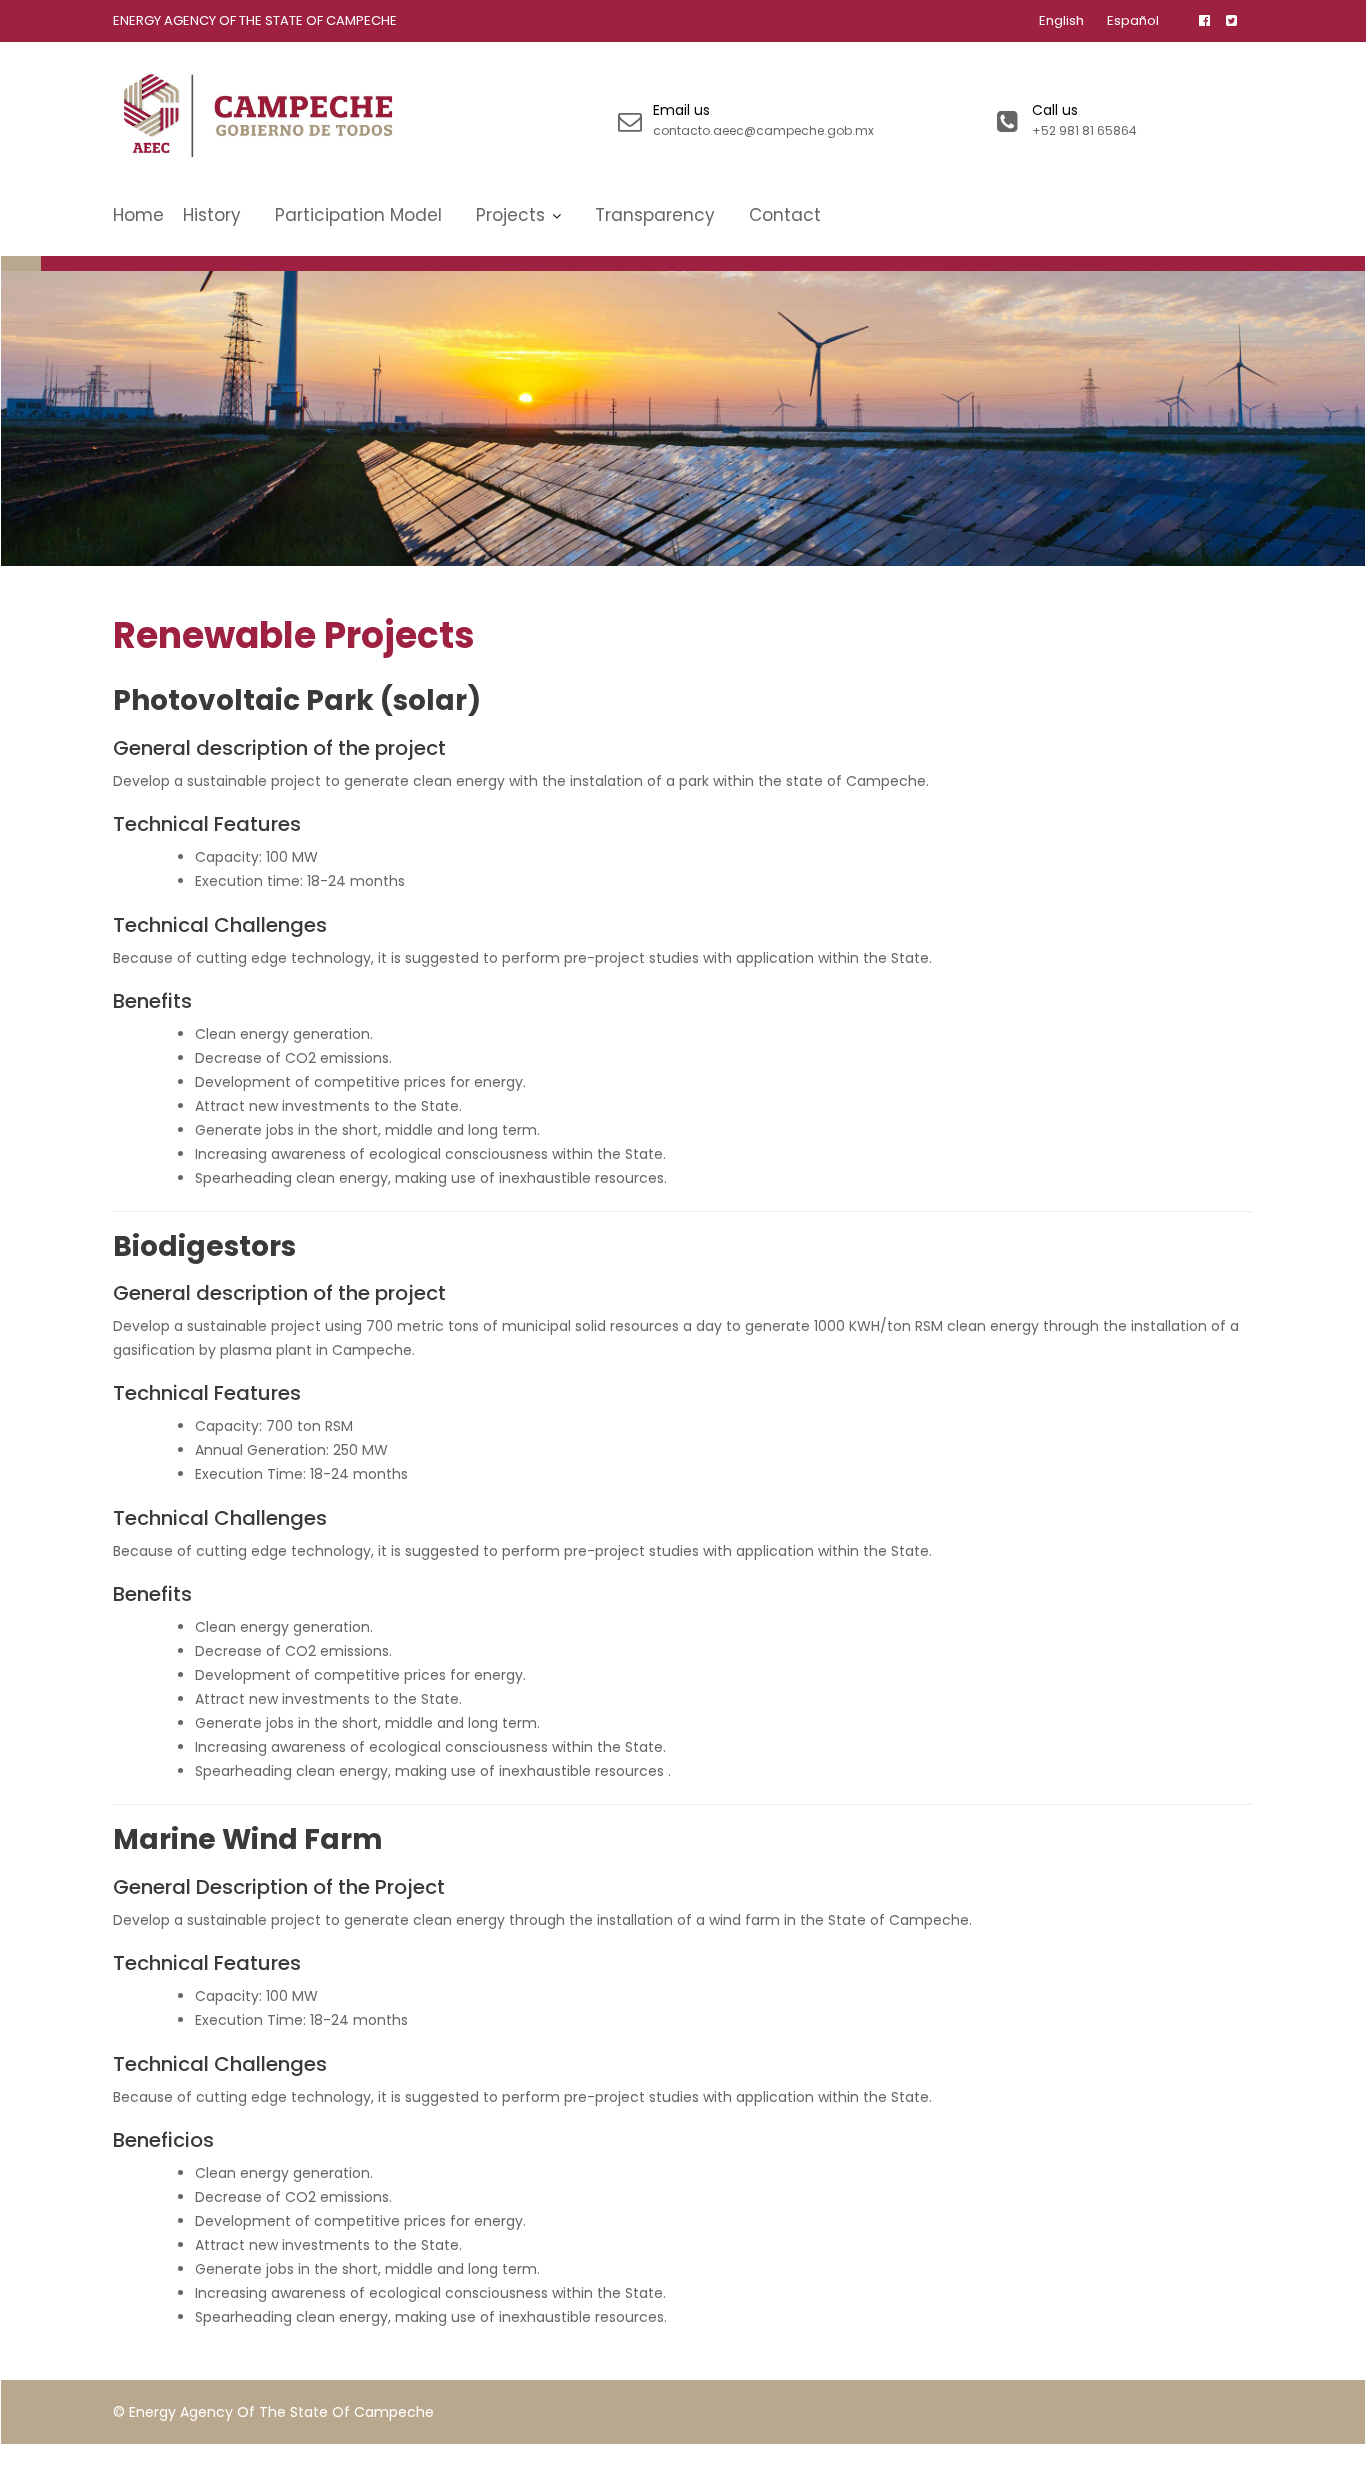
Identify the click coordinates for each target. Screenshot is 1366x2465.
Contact (785, 215)
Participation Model (358, 215)
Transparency (655, 215)
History (212, 215)
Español (1133, 20)
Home (138, 215)
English (1061, 20)
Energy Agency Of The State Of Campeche (255, 20)
